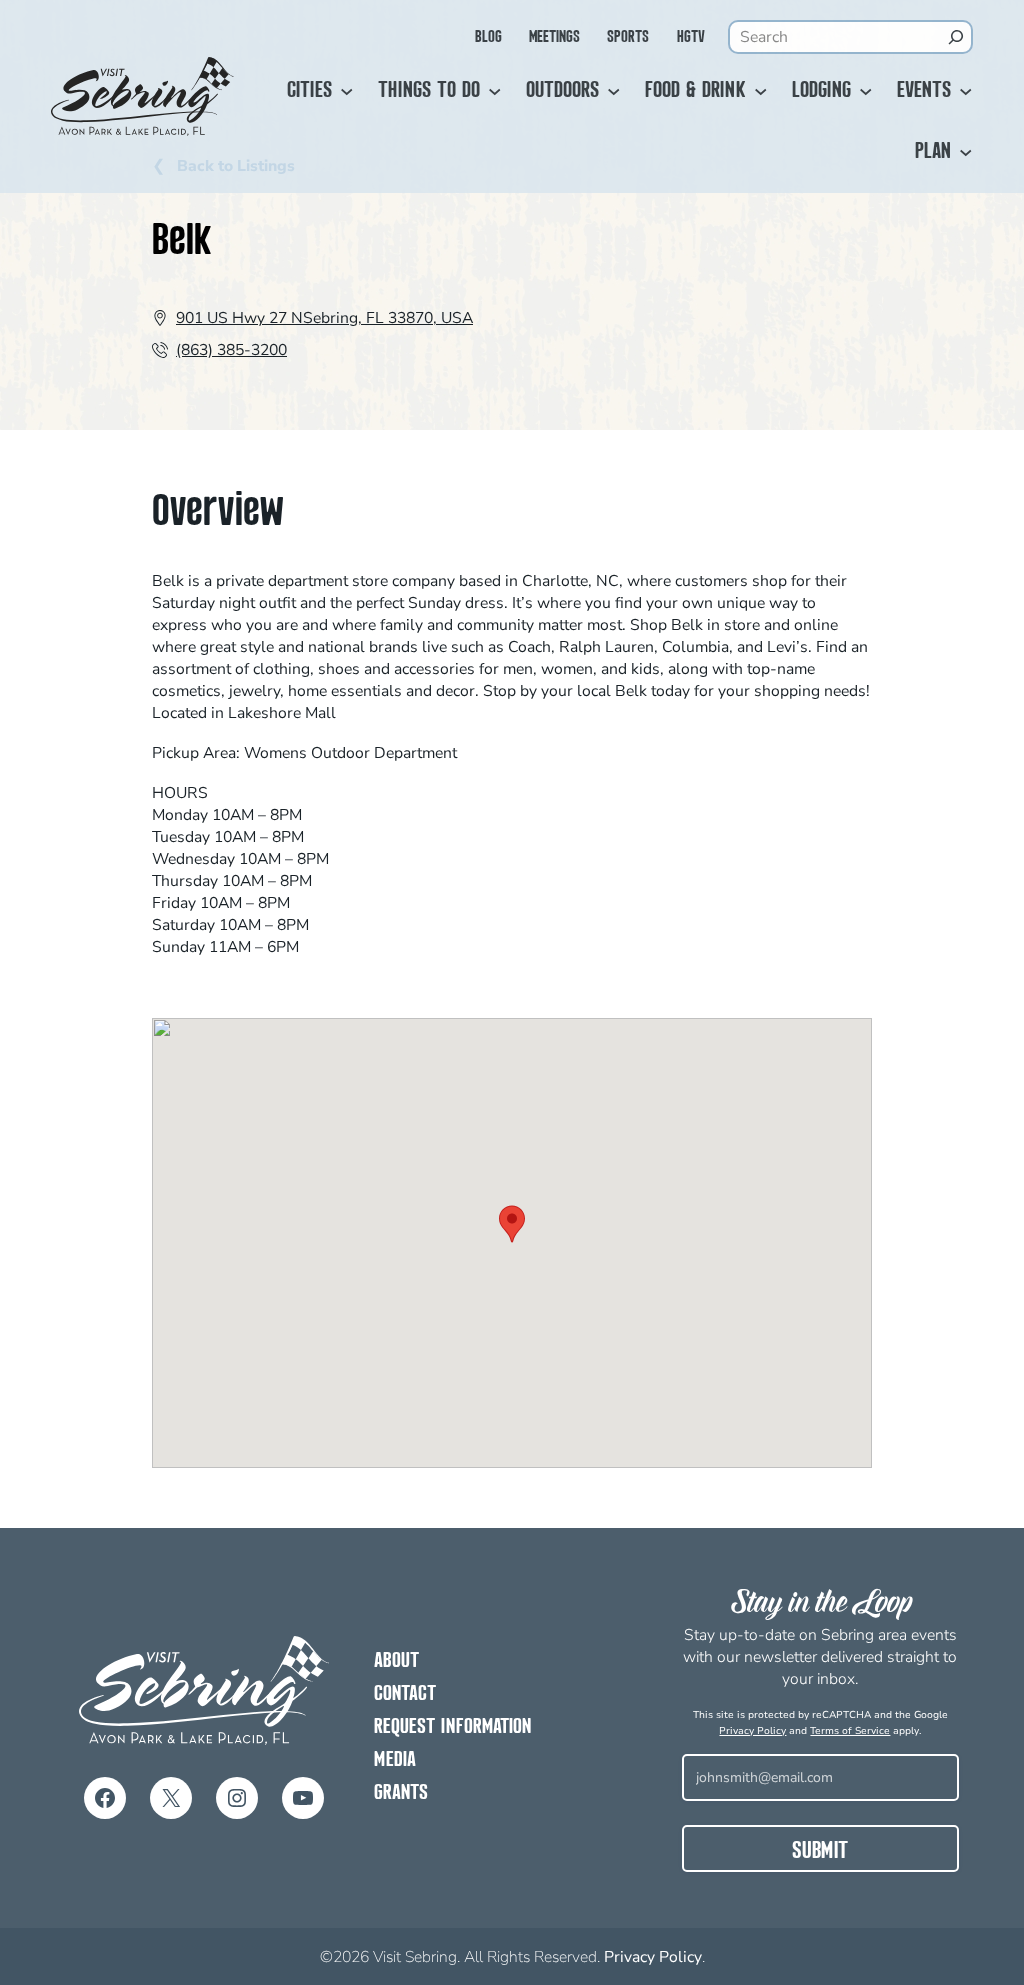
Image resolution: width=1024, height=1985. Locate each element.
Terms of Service (850, 1731)
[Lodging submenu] (866, 92)
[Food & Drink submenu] (761, 92)
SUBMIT (820, 1852)
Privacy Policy (752, 1731)
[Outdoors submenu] (614, 92)
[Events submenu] (966, 92)
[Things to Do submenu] (495, 92)
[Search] (956, 37)
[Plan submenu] (966, 153)
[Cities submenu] (347, 92)
